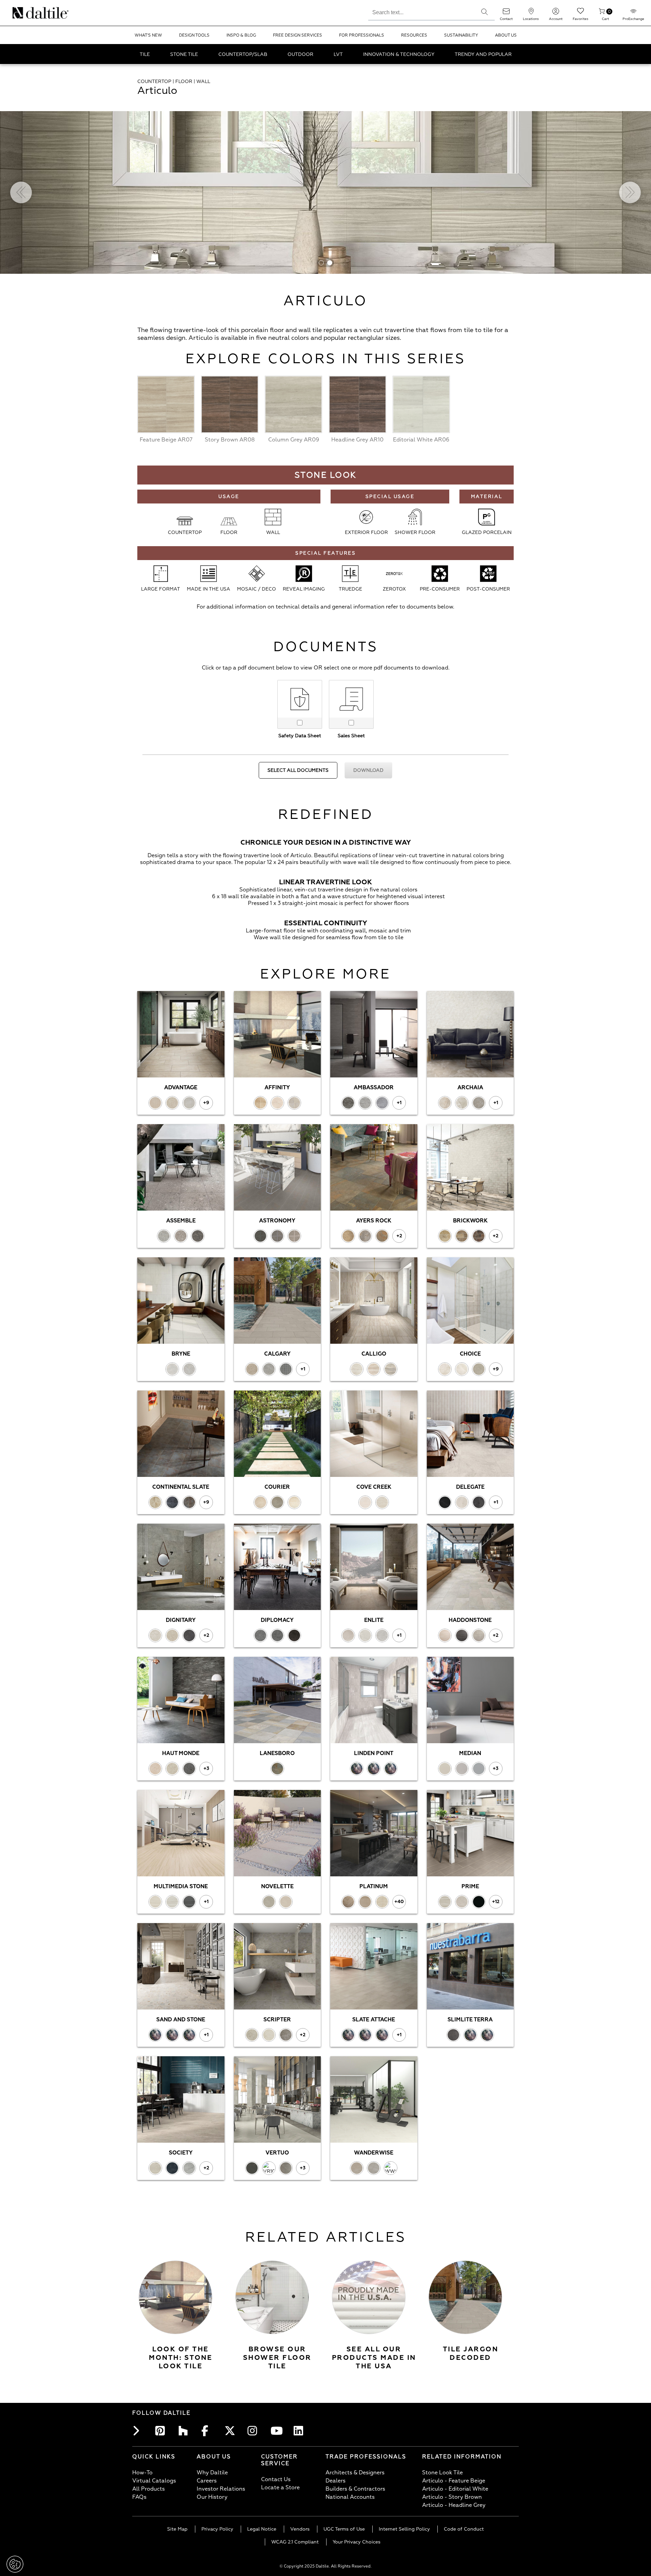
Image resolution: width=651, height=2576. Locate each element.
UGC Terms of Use (344, 2529)
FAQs (139, 2497)
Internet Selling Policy (404, 2529)
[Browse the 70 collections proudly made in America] (369, 2297)
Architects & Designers (355, 2473)
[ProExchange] (633, 13)
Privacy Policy (217, 2529)
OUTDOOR (300, 54)
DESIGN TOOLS (194, 35)
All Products (149, 2489)
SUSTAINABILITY (461, 35)
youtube (277, 2431)
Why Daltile (212, 2473)
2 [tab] (330, 263)
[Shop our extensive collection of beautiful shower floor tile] (272, 2297)
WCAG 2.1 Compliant (295, 2542)
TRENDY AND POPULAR (483, 54)
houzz (185, 2431)
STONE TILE (184, 54)
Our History (212, 2497)
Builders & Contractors (355, 2489)
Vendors (300, 2529)
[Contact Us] (506, 13)
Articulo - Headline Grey (454, 2505)
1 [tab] (321, 263)
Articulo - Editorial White (455, 2489)
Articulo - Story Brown (452, 2497)
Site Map (177, 2529)
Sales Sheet (351, 736)
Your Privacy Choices (357, 2542)
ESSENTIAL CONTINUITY (326, 923)
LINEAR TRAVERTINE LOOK (325, 882)
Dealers (336, 2481)
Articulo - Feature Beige (454, 2481)
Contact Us (276, 2479)
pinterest (162, 2431)
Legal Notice (262, 2529)
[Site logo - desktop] (21, 13)
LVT (338, 54)
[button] (485, 12)
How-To (142, 2473)
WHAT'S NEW (148, 35)
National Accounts (350, 2497)
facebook (208, 2431)
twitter (231, 2431)
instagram (254, 2431)
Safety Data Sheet (300, 736)
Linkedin (300, 2431)
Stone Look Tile (442, 2473)
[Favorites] (580, 13)
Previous (21, 192)
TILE (145, 54)
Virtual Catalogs (154, 2481)
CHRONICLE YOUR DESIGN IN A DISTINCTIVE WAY (326, 842)
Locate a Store (280, 2488)
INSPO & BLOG (241, 35)
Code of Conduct (464, 2529)
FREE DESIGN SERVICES (298, 35)
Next (630, 192)
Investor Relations (221, 2489)
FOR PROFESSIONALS (362, 35)
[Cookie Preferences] (15, 2564)
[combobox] (421, 12)
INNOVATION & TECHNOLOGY (399, 54)
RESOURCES (414, 35)
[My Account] (556, 13)
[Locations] (531, 13)
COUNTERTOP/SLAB (243, 54)
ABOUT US (506, 35)
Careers (207, 2481)
